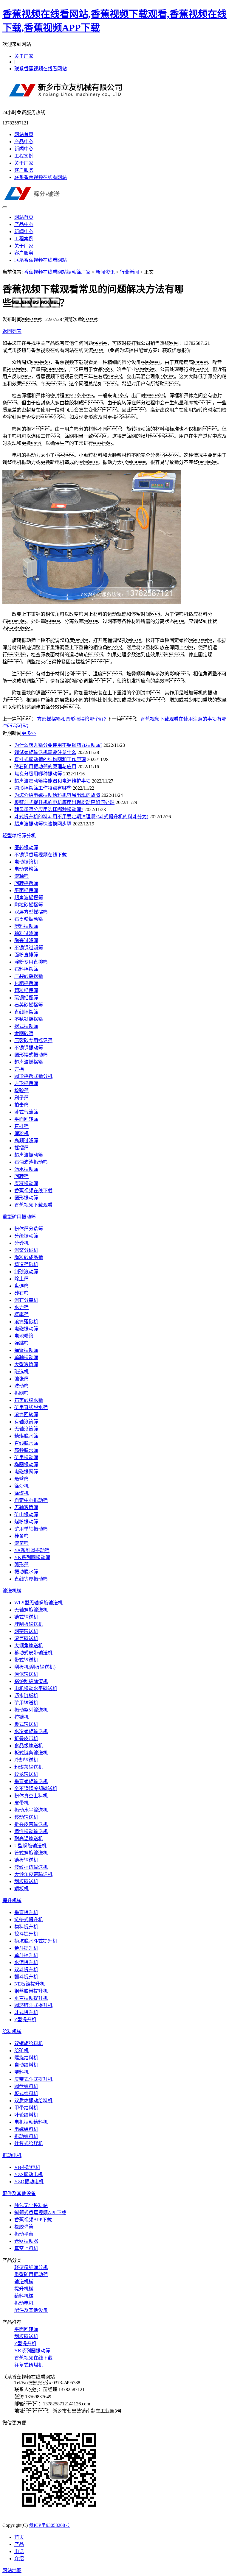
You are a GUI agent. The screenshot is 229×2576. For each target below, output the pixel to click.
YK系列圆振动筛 (32, 1557)
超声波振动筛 (29, 1155)
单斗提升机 (26, 1955)
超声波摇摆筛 (29, 898)
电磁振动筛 (26, 1329)
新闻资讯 (105, 272)
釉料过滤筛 (26, 933)
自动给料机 (26, 2065)
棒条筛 (21, 1536)
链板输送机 (26, 1860)
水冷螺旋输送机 (31, 1731)
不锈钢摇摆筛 (29, 1019)
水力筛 (21, 1307)
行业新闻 (129, 272)
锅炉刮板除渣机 (31, 1681)
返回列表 (12, 331)
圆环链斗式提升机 (33, 2005)
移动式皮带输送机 (33, 1653)
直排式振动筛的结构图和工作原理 (50, 759)
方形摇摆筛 (26, 1083)
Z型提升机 (25, 2020)
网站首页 (24, 134)
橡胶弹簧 (24, 2227)
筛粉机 (21, 1133)
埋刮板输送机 (29, 1624)
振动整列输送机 (31, 1710)
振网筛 (21, 1393)
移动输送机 (26, 1817)
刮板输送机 (26, 1881)
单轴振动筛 (26, 1357)
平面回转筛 (26, 1119)
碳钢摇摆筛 (26, 998)
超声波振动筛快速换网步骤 (43, 824)
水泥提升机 (26, 1962)
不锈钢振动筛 (29, 1048)
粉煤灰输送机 (29, 1767)
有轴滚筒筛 (26, 1422)
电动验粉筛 (26, 869)
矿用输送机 (26, 1703)
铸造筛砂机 (26, 1264)
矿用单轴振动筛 (31, 1529)
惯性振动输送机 (31, 1831)
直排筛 (21, 1126)
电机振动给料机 (31, 2122)
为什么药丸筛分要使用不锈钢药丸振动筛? (58, 745)
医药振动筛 (26, 848)
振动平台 (24, 2234)
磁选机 (21, 1372)
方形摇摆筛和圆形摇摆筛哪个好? (71, 719)
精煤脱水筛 (26, 1436)
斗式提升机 (26, 2012)
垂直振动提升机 (31, 1998)
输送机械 (12, 1591)
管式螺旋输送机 (31, 1853)
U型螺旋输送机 (30, 1846)
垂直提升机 (26, 1912)
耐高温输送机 (29, 1839)
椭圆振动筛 (26, 1465)
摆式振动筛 (26, 1026)
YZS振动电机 (28, 2174)
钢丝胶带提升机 (31, 1991)
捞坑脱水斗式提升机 (36, 1941)
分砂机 (21, 1243)
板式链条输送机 (31, 1753)
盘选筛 (21, 1286)
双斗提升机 (26, 1970)
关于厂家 (24, 56)
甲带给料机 (26, 2108)
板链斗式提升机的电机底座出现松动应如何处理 (64, 802)
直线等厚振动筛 (31, 1579)
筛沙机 (21, 1486)
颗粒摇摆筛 (26, 991)
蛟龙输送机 (26, 1774)
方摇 (19, 1069)
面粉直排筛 (26, 955)
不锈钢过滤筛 (29, 948)
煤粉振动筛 (26, 1522)
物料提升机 (26, 1927)
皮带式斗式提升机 (33, 2079)
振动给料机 (26, 2136)
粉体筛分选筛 (29, 1229)
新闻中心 (24, 149)
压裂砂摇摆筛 (29, 976)
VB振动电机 (27, 2167)
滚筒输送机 (26, 1638)
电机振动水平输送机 (36, 1688)
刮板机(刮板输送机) (35, 1667)
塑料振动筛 (26, 926)
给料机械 (12, 2032)
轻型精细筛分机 (19, 836)
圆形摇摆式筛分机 (33, 1076)
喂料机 (21, 2072)
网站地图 (12, 2570)
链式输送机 (26, 1617)
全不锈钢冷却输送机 (36, 1789)
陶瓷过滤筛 (26, 941)
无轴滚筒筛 (26, 1429)
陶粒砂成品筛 (29, 1257)
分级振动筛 (26, 1236)
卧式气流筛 (26, 1112)
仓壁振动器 (26, 2241)
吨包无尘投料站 (31, 2205)
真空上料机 (26, 2248)
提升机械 (12, 1901)
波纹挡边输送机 (31, 1867)
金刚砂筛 (24, 1033)
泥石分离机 (26, 1300)
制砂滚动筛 (26, 1272)
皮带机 (21, 1803)
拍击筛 (21, 1105)
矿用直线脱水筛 (31, 1407)
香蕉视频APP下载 (33, 2220)
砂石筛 (21, 1293)
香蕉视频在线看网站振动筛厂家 (57, 272)
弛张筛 (21, 1379)
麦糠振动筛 (26, 1183)
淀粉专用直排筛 (31, 962)
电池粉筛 (24, 1336)
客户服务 (24, 170)
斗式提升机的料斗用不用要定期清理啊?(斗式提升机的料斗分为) (81, 817)
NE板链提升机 (30, 1984)
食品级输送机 (29, 1746)
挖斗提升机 (26, 1934)
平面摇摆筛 (26, 890)
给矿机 (21, 2051)
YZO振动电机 (29, 2182)
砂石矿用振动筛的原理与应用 (45, 767)
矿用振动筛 (26, 1457)
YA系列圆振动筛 (32, 1550)
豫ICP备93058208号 (49, 2525)
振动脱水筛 (26, 1572)
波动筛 (21, 1386)
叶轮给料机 (26, 2115)
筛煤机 (21, 1493)
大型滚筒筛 (26, 1365)
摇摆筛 (21, 1148)
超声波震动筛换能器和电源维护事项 (52, 781)
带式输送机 (26, 1660)
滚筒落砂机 (26, 1322)
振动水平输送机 (31, 1810)
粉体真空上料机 (31, 1796)
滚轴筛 (21, 876)
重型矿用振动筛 (19, 1217)
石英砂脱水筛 (29, 1400)
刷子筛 (21, 1098)
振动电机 (12, 2155)
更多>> (29, 733)
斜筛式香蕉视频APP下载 (40, 2213)
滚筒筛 (21, 1543)
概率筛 (21, 1315)
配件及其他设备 (19, 2194)
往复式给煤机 (29, 2143)
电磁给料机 (26, 2129)
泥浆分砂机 (26, 1250)
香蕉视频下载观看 (33, 1205)
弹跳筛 (21, 1343)
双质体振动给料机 (33, 2101)
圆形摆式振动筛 (31, 1055)
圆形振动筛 (26, 1198)
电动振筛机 (26, 862)
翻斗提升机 (26, 1977)
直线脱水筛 (26, 1443)
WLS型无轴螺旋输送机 (38, 1603)
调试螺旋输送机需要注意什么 (45, 752)
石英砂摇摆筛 (29, 1005)
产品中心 (24, 142)
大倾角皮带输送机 (33, 1874)
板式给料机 (26, 2093)
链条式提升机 (29, 1920)
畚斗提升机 (26, 1948)
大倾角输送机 (29, 1646)
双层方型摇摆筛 (31, 912)
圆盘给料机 (26, 2086)
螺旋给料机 (26, 2058)
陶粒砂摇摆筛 (29, 905)
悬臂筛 (21, 1479)
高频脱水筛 (26, 1450)
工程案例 (24, 156)
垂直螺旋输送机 (31, 1781)
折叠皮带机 (26, 1739)
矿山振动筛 (26, 1515)
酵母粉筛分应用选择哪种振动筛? (49, 809)
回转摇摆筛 (26, 883)
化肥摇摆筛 (26, 983)
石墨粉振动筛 (29, 919)
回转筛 (21, 1176)
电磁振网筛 (26, 1472)
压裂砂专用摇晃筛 (33, 1041)
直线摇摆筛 (26, 1012)
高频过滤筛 (26, 1141)
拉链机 (21, 1717)
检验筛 (21, 1091)
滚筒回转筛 (26, 1415)
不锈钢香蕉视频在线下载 (41, 855)
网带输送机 (26, 1631)
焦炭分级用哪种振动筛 (38, 774)
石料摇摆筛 (26, 969)
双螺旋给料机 (29, 2043)
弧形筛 (21, 1565)
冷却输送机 (26, 1760)
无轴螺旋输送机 (31, 1610)
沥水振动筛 (26, 1169)
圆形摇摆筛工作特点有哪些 (43, 788)
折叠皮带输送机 (31, 1824)
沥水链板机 (26, 1696)
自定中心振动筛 (31, 1500)
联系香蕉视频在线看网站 (41, 69)
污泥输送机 (26, 1674)
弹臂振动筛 (26, 1350)
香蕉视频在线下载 (33, 1191)
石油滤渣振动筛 (31, 1162)
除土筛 (21, 1279)
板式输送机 (26, 1724)
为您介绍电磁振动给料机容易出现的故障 (57, 795)
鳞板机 (21, 1889)
